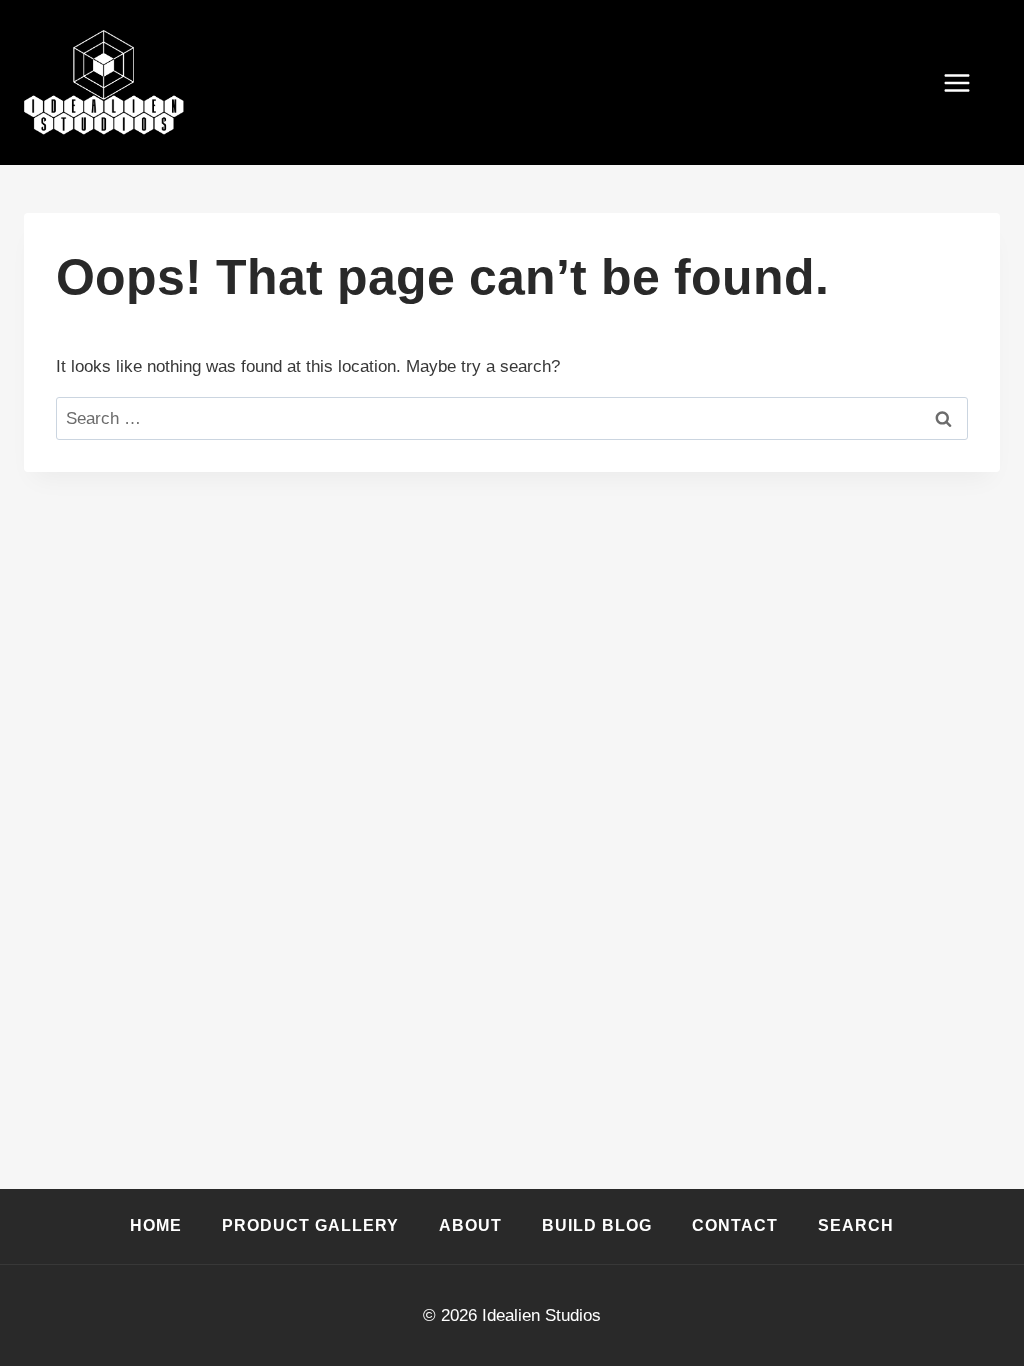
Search (856, 1225)
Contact (735, 1225)
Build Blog (597, 1225)
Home (156, 1225)
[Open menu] (967, 82)
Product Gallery (310, 1225)
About (470, 1225)
